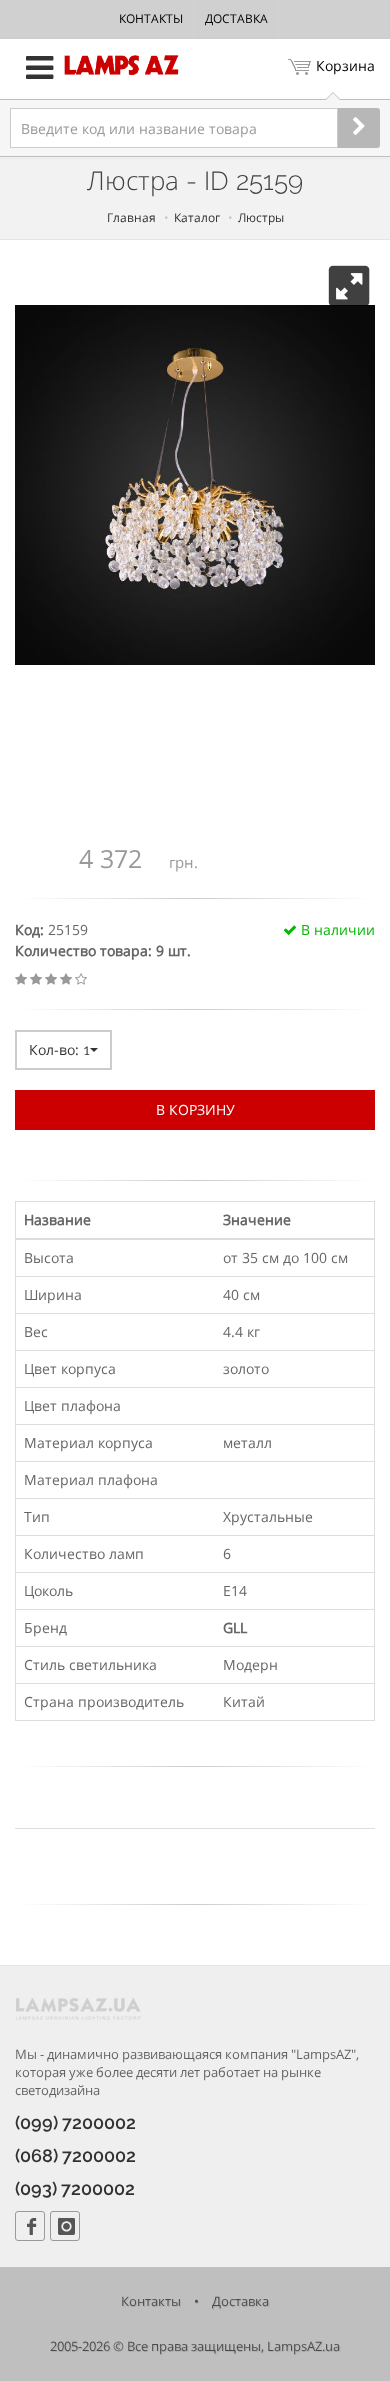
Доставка (236, 18)
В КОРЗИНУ (195, 1109)
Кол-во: (59, 1049)
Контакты (151, 18)
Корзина (345, 65)
